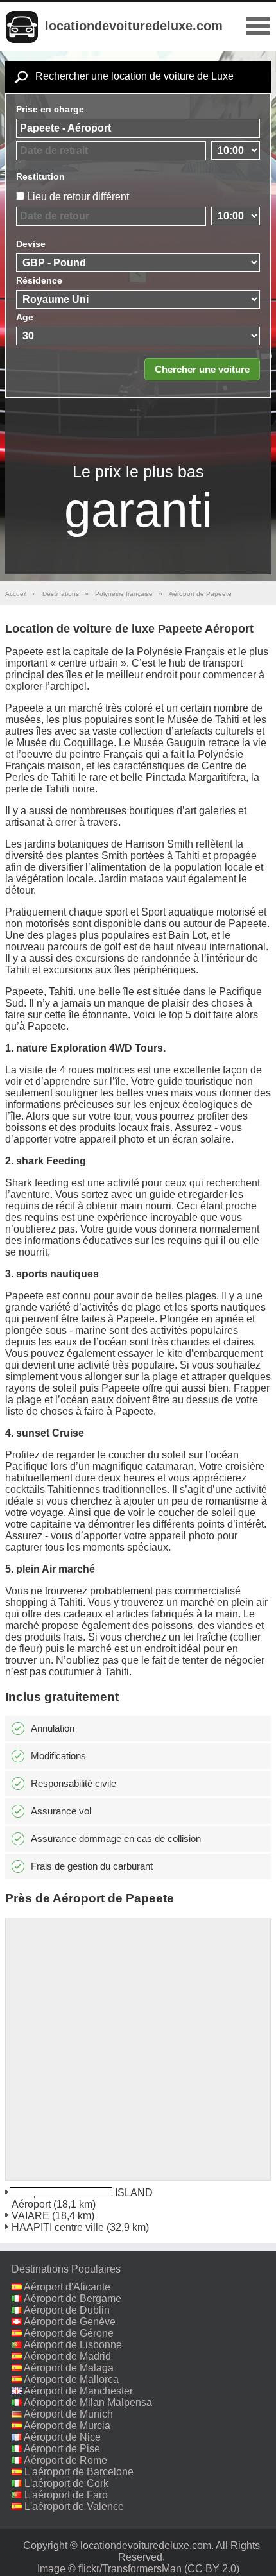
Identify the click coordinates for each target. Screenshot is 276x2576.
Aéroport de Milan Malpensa (88, 2402)
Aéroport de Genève (70, 2322)
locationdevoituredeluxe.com (134, 26)
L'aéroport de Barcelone (79, 2472)
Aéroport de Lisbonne (73, 2345)
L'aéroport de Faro (66, 2495)
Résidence (39, 280)
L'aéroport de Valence (74, 2506)
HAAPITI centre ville (58, 2227)
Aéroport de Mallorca (71, 2379)
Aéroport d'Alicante (67, 2287)
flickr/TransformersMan (130, 2569)
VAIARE (30, 2216)
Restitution (40, 176)
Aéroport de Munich (68, 2414)
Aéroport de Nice (62, 2437)
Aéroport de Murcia (67, 2426)
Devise (31, 244)
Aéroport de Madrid (67, 2356)
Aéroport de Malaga (69, 2368)
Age (25, 317)
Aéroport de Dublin (67, 2310)
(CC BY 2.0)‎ (212, 2569)
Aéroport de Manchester (78, 2391)
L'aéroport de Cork (66, 2483)
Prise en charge (50, 109)
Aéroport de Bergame (73, 2299)
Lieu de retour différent (78, 197)
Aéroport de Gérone (69, 2333)
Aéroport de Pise (62, 2449)
